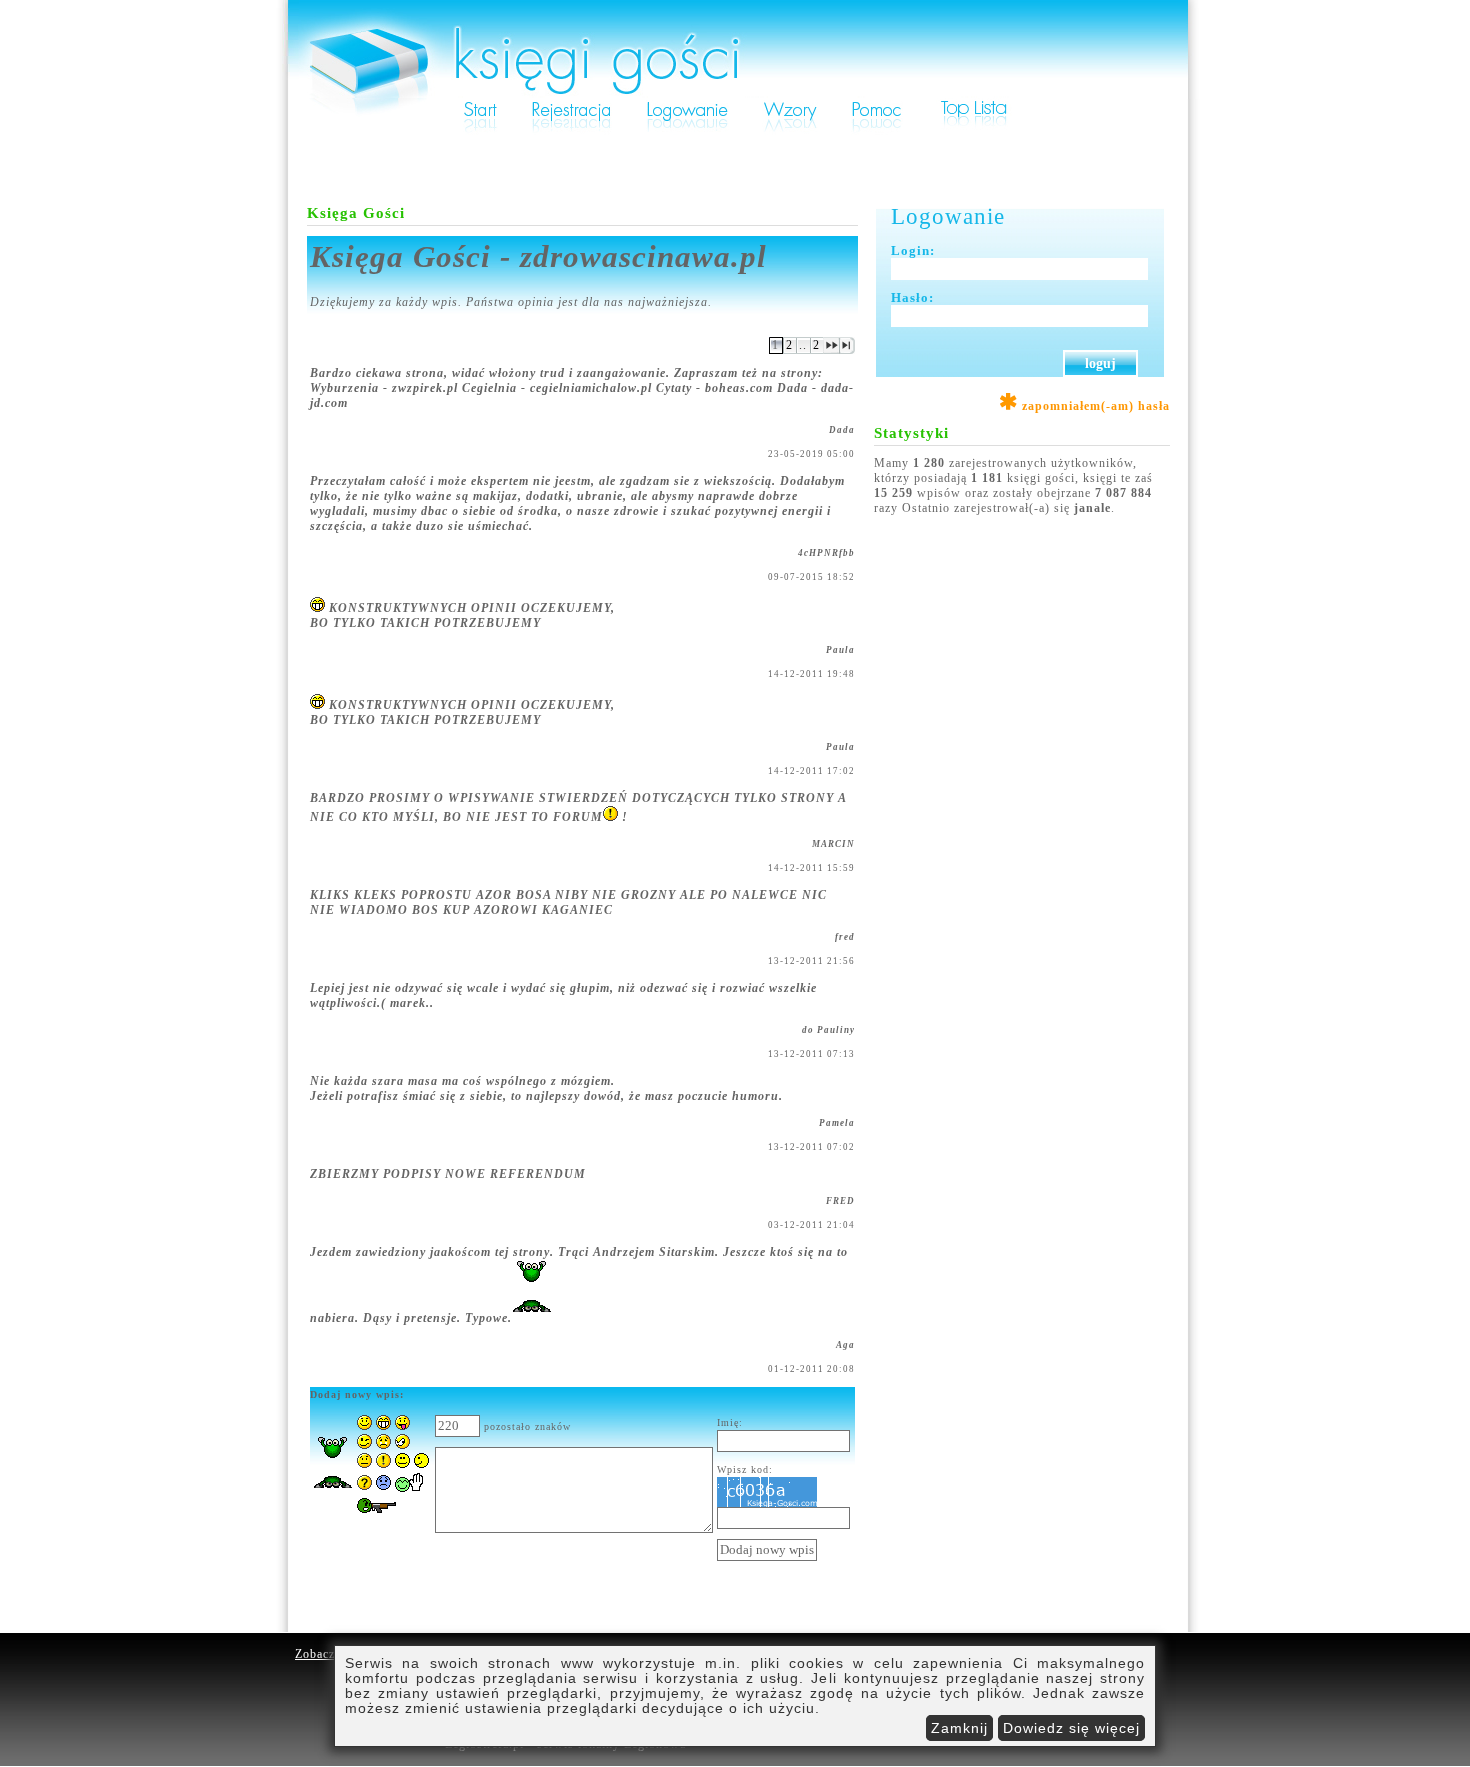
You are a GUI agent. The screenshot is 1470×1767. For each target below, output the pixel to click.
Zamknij (959, 1728)
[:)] (364, 1426)
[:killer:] (386, 1515)
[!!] (383, 1464)
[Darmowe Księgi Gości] (738, 94)
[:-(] (383, 1486)
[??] (364, 1486)
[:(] (383, 1445)
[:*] (412, 1464)
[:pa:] (410, 1488)
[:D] (383, 1426)
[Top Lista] (975, 132)
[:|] (364, 1464)
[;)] (364, 1445)
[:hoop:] (333, 1494)
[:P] (402, 1426)
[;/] (402, 1445)
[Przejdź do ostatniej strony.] (847, 350)
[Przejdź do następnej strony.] (831, 350)
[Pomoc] (877, 132)
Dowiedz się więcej (1071, 1728)
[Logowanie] (687, 132)
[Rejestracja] (571, 132)
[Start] (480, 132)
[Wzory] (790, 132)
